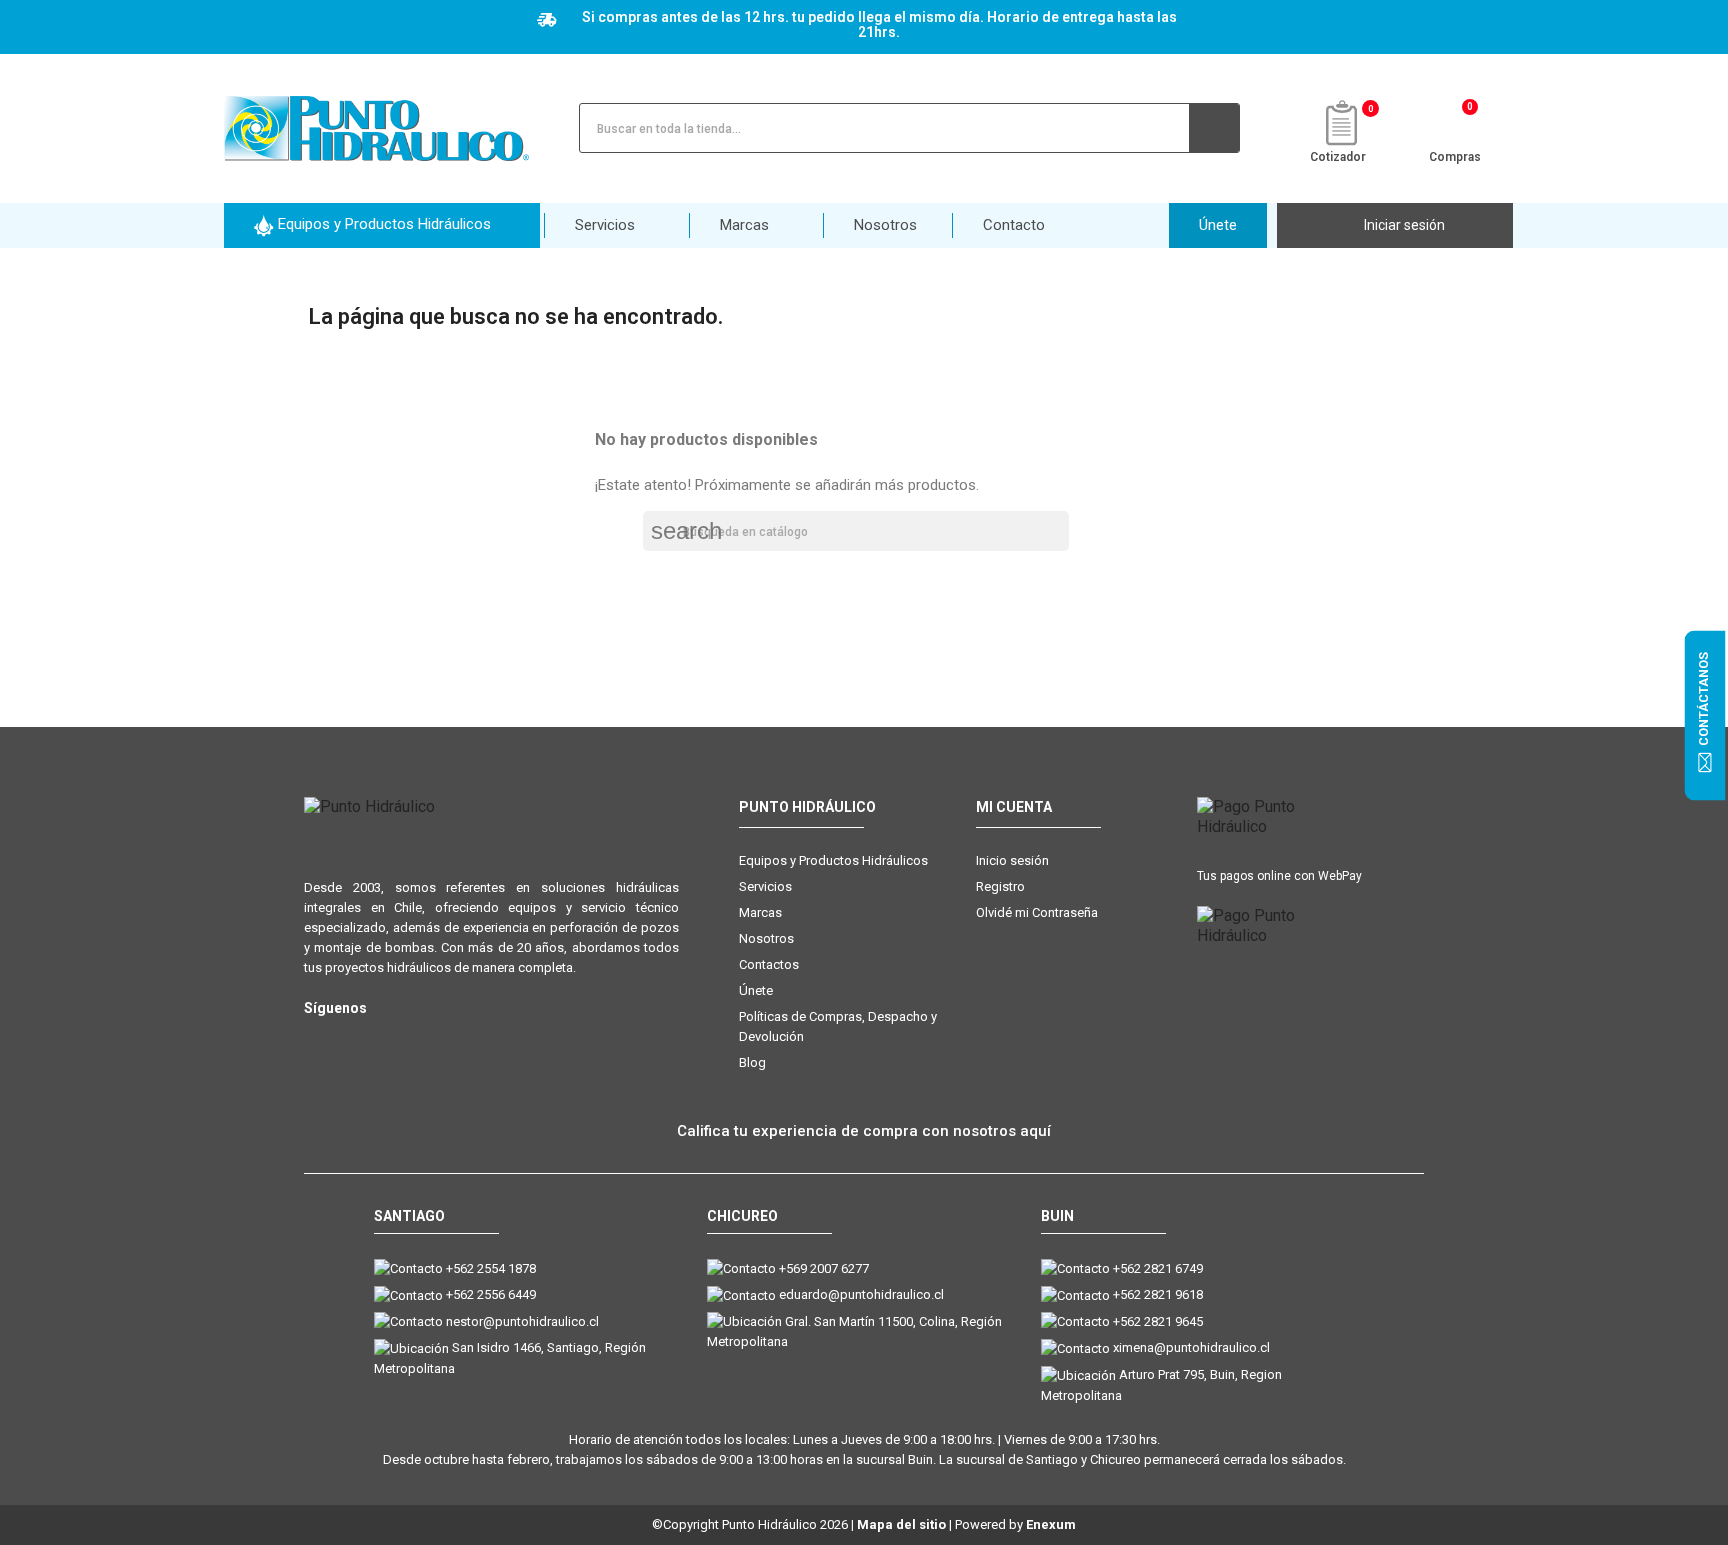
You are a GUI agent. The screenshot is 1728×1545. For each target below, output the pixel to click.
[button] (382, 225)
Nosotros (766, 938)
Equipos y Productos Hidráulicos (833, 860)
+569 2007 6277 (824, 1268)
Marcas (760, 912)
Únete (756, 990)
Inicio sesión (1012, 860)
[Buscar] (1214, 128)
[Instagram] (316, 1040)
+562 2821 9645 (1158, 1321)
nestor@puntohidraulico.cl (522, 1321)
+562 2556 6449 (491, 1294)
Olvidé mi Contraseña (1037, 912)
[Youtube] (396, 1040)
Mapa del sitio (901, 1524)
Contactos (769, 964)
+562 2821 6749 (1158, 1268)
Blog (752, 1062)
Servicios (765, 886)
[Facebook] (356, 1040)
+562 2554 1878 (491, 1268)
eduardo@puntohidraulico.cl (861, 1294)
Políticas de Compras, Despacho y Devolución (838, 1026)
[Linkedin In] (436, 1040)
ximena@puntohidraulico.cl (1191, 1347)
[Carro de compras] (1455, 126)
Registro (1000, 886)
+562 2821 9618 (1158, 1294)
